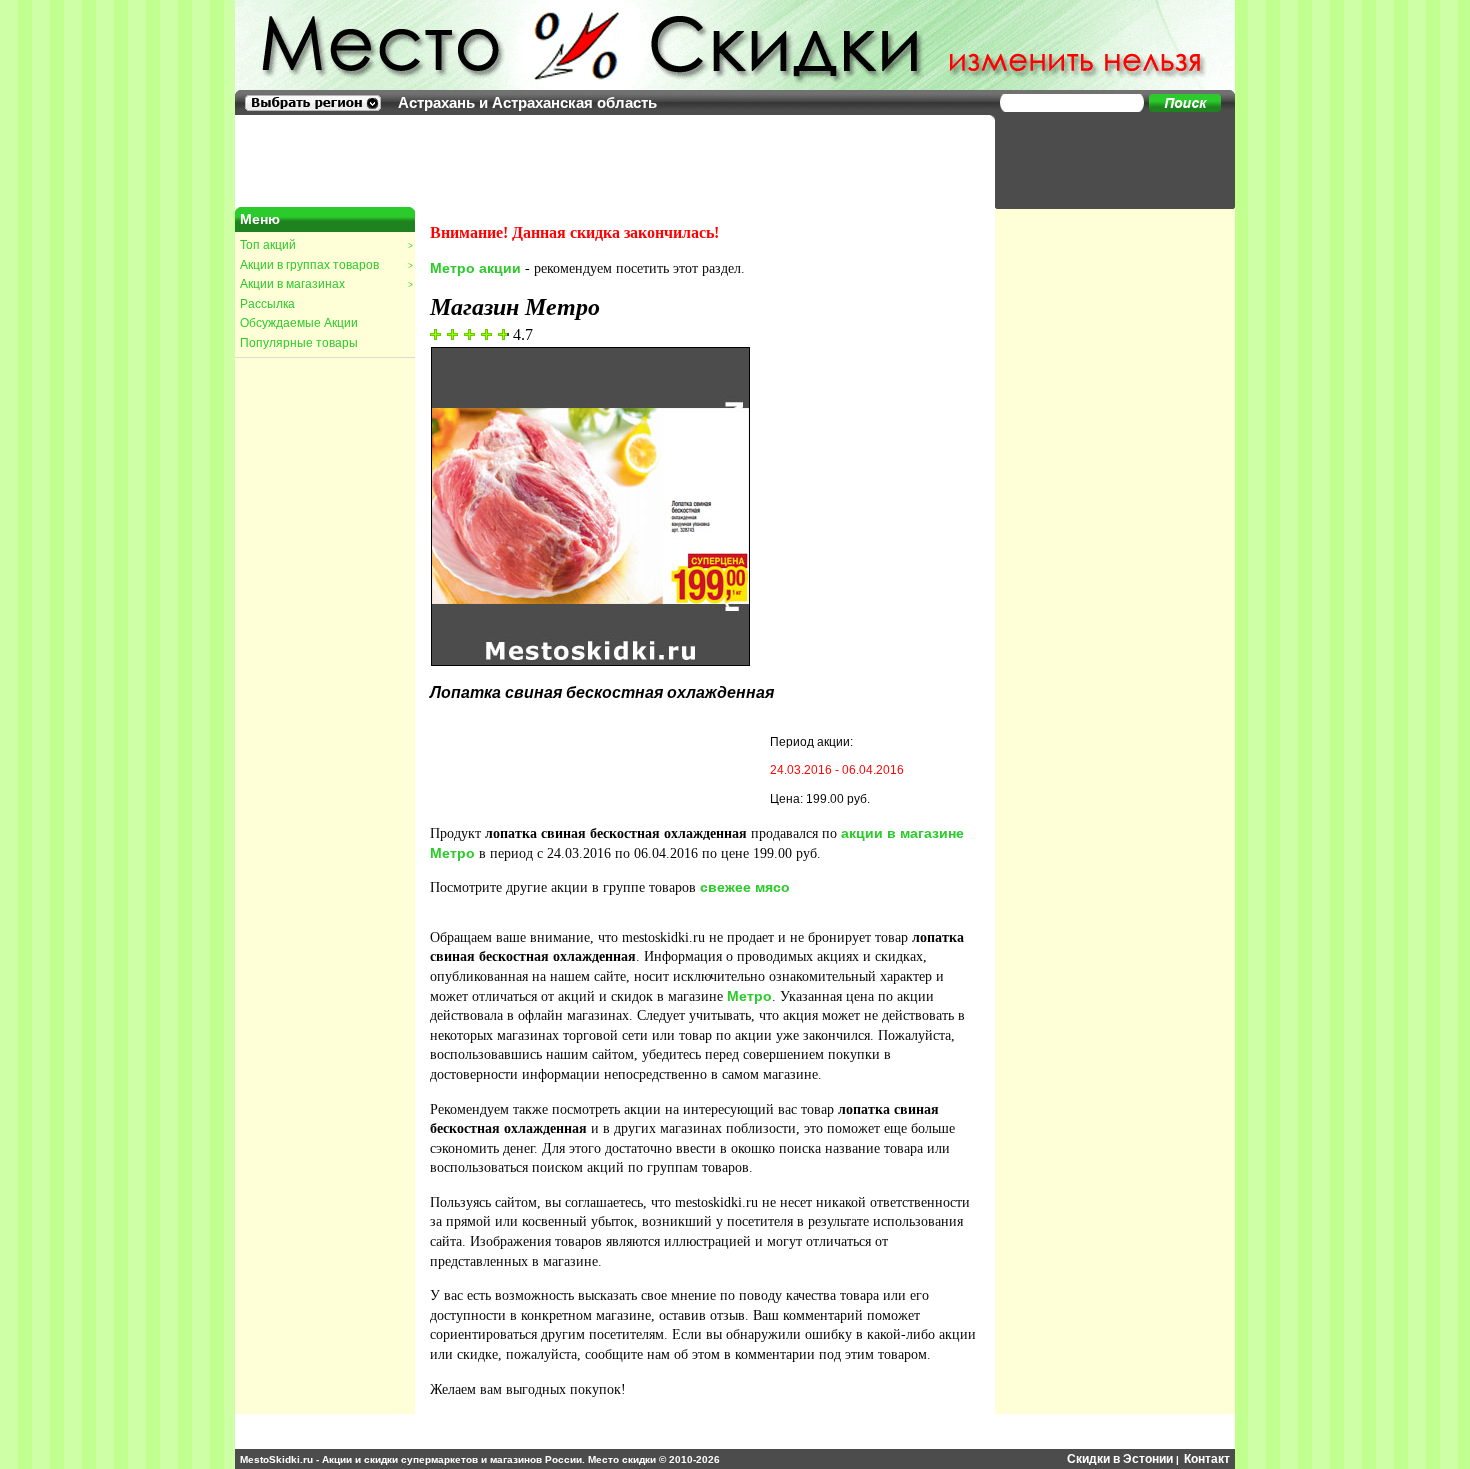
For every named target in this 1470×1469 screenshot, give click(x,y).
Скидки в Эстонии (1120, 1459)
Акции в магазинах (326, 284)
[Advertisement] (1105, 160)
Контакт (1207, 1459)
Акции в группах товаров (326, 265)
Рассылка (267, 304)
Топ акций (326, 245)
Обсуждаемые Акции (299, 323)
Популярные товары (299, 343)
